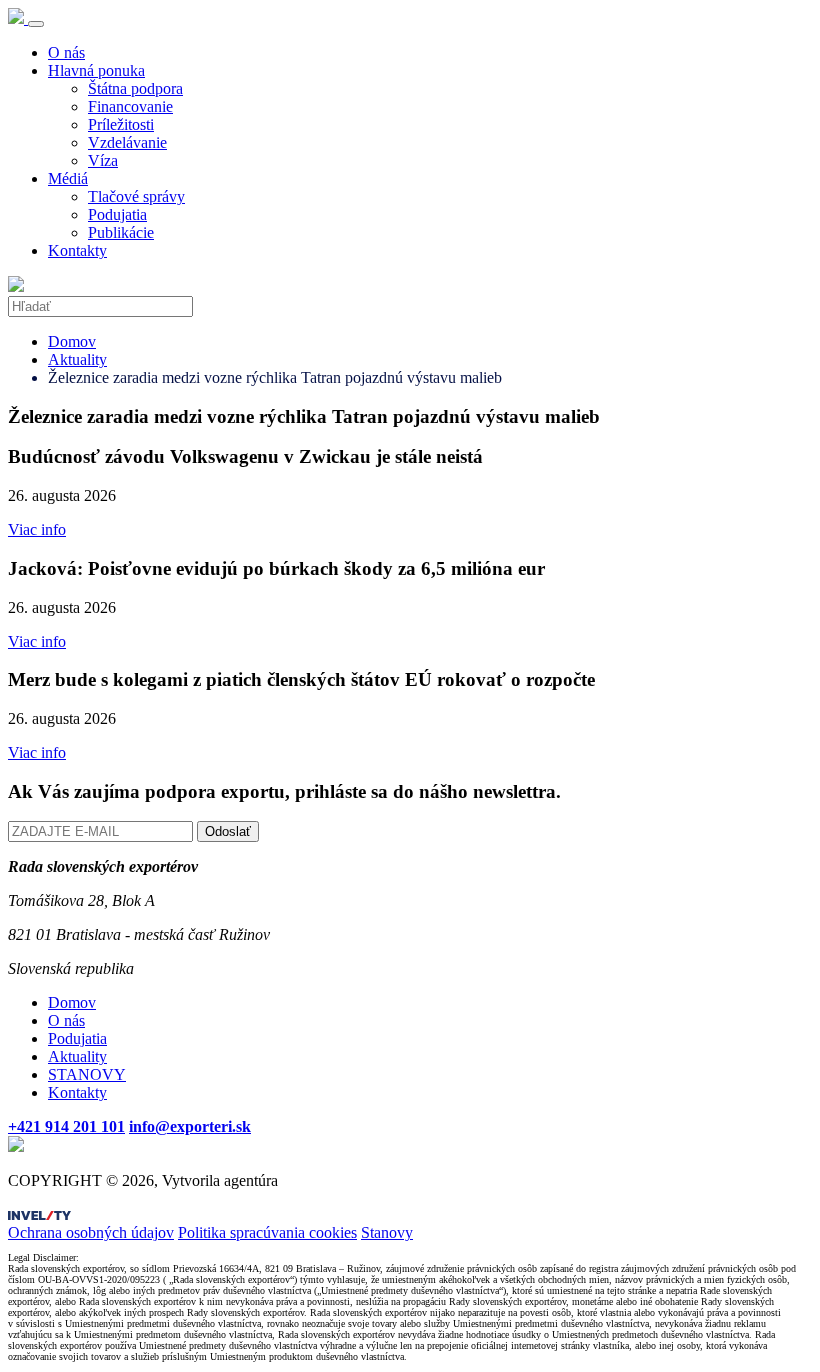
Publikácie (121, 232)
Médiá (68, 178)
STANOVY (87, 1074)
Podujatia (117, 214)
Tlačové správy (136, 196)
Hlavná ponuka (96, 70)
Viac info (37, 529)
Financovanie (130, 106)
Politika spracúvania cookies (267, 1232)
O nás (66, 52)
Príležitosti (121, 124)
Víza (103, 160)
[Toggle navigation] (36, 24)
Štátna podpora (135, 88)
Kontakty (77, 250)
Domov (72, 341)
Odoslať (228, 831)
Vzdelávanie (127, 142)
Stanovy (387, 1232)
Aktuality (77, 359)
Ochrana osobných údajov (91, 1232)
